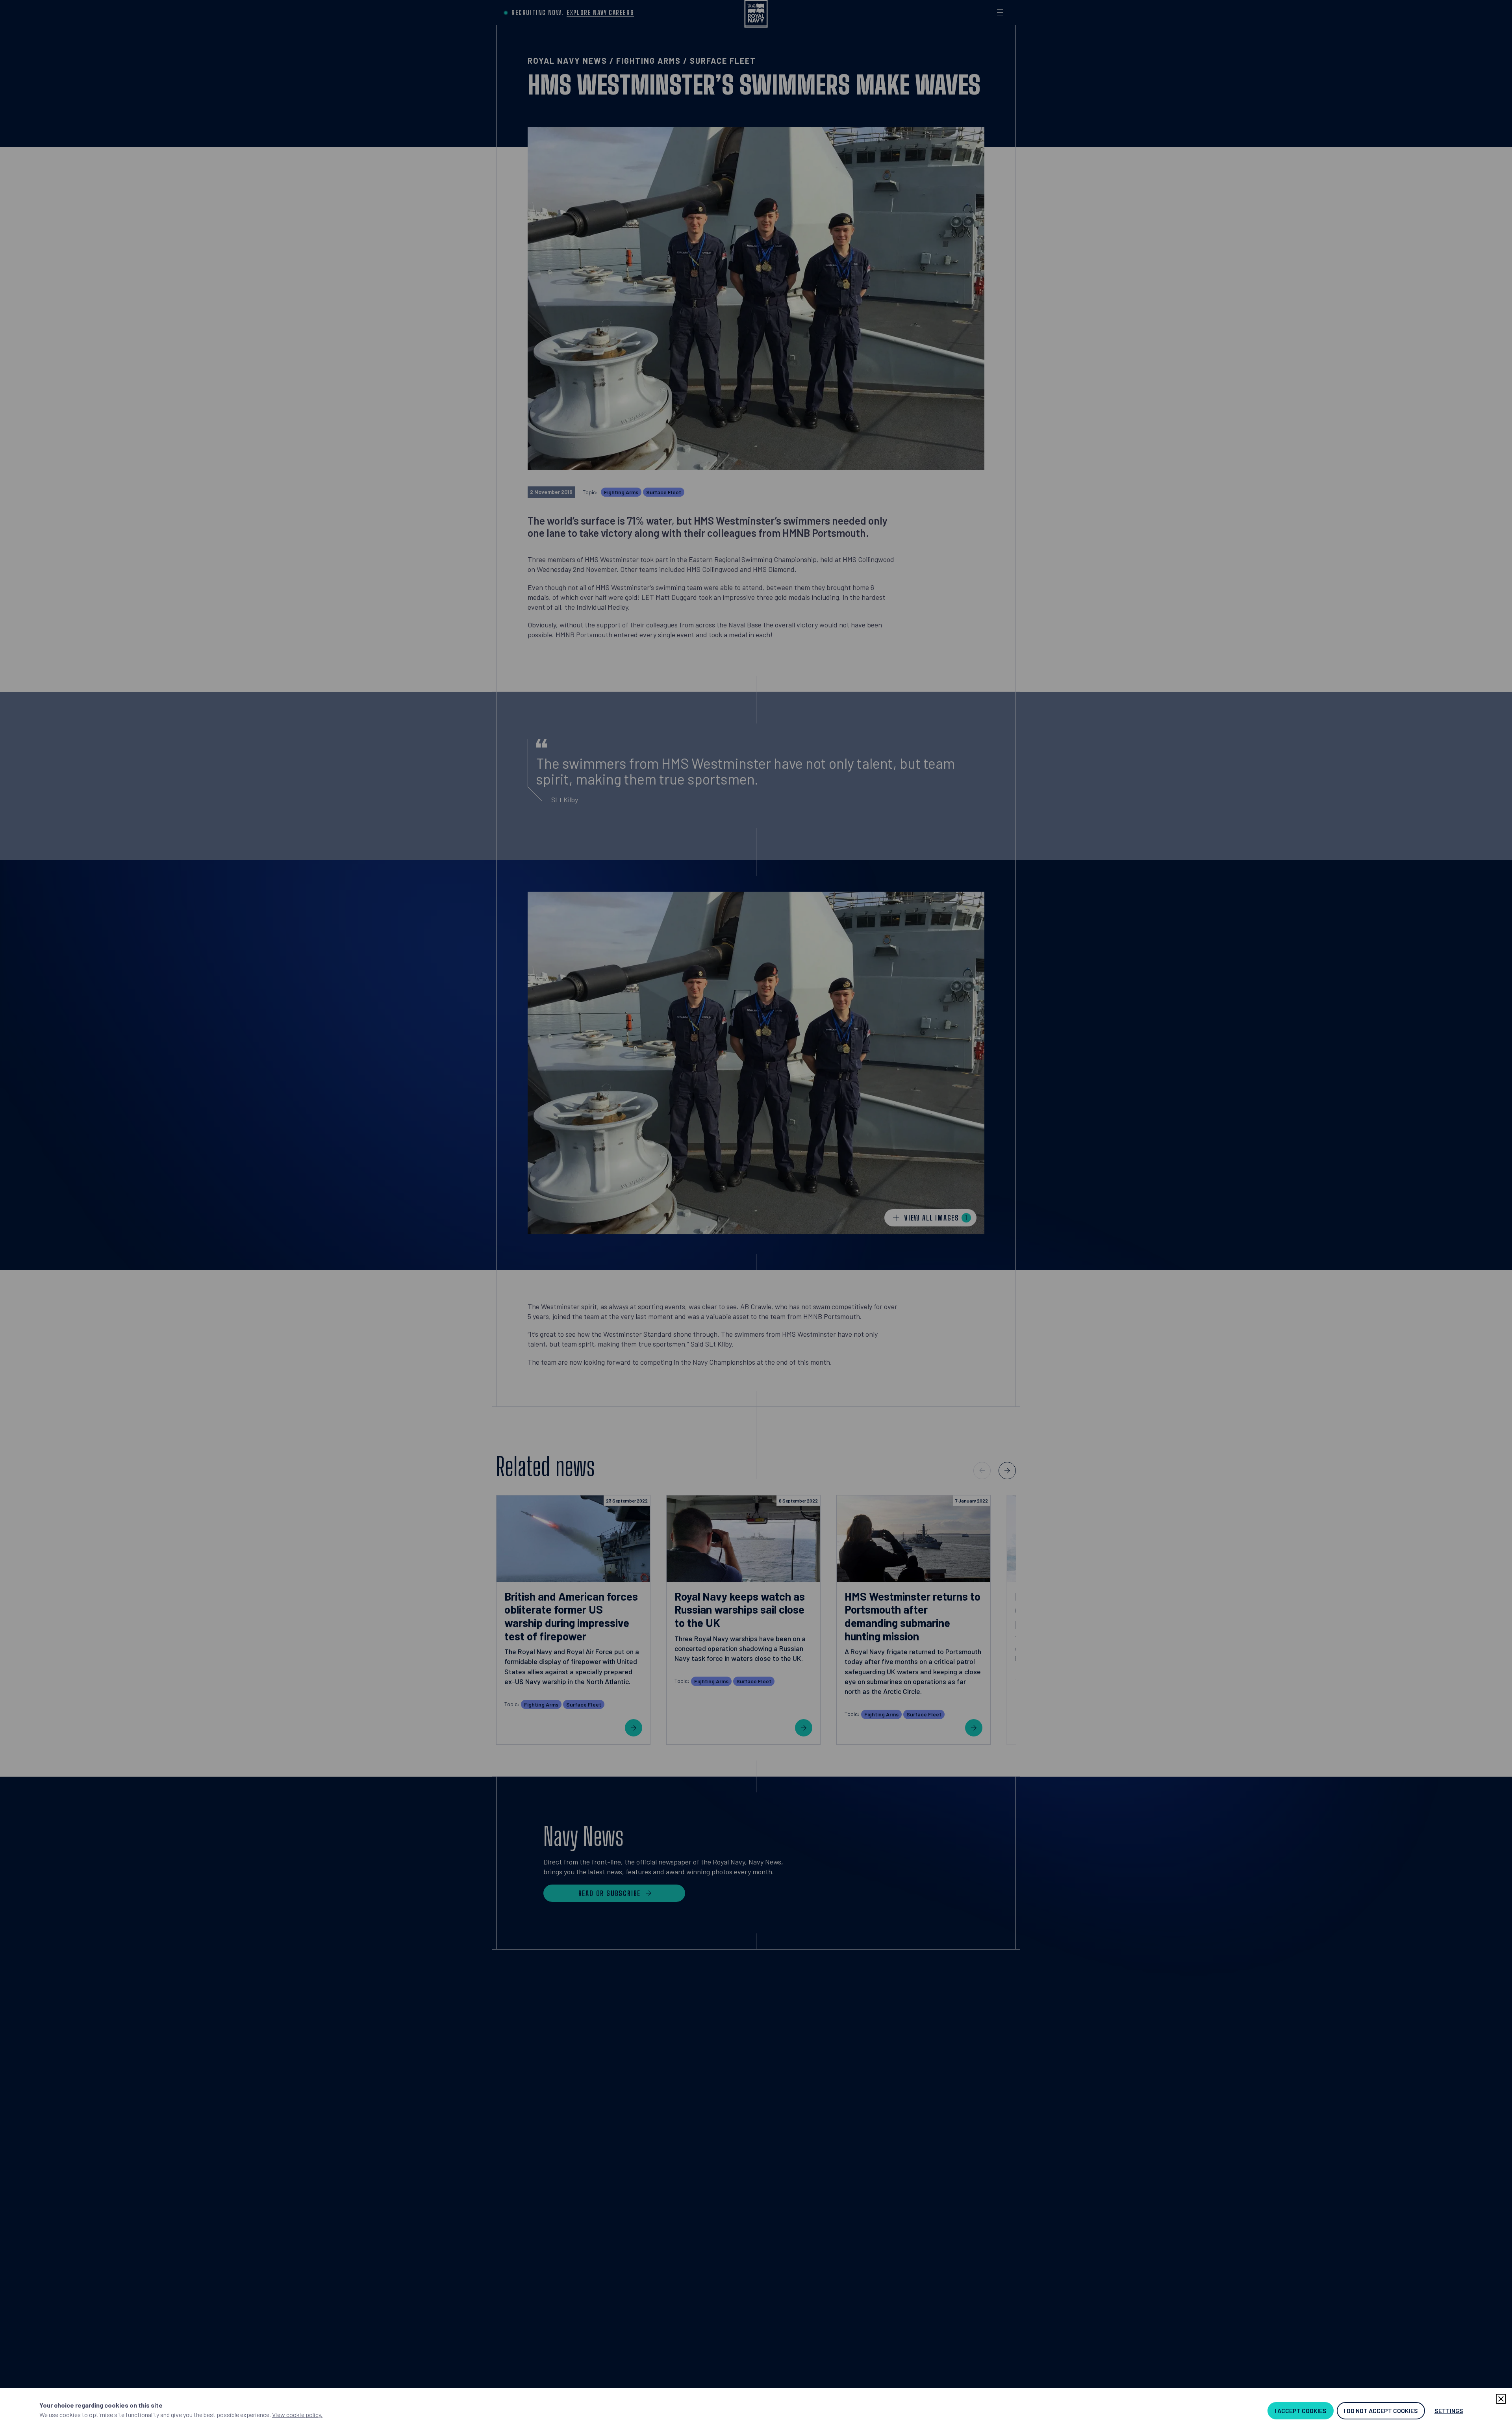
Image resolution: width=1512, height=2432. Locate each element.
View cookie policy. (297, 2414)
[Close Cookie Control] (1501, 2399)
